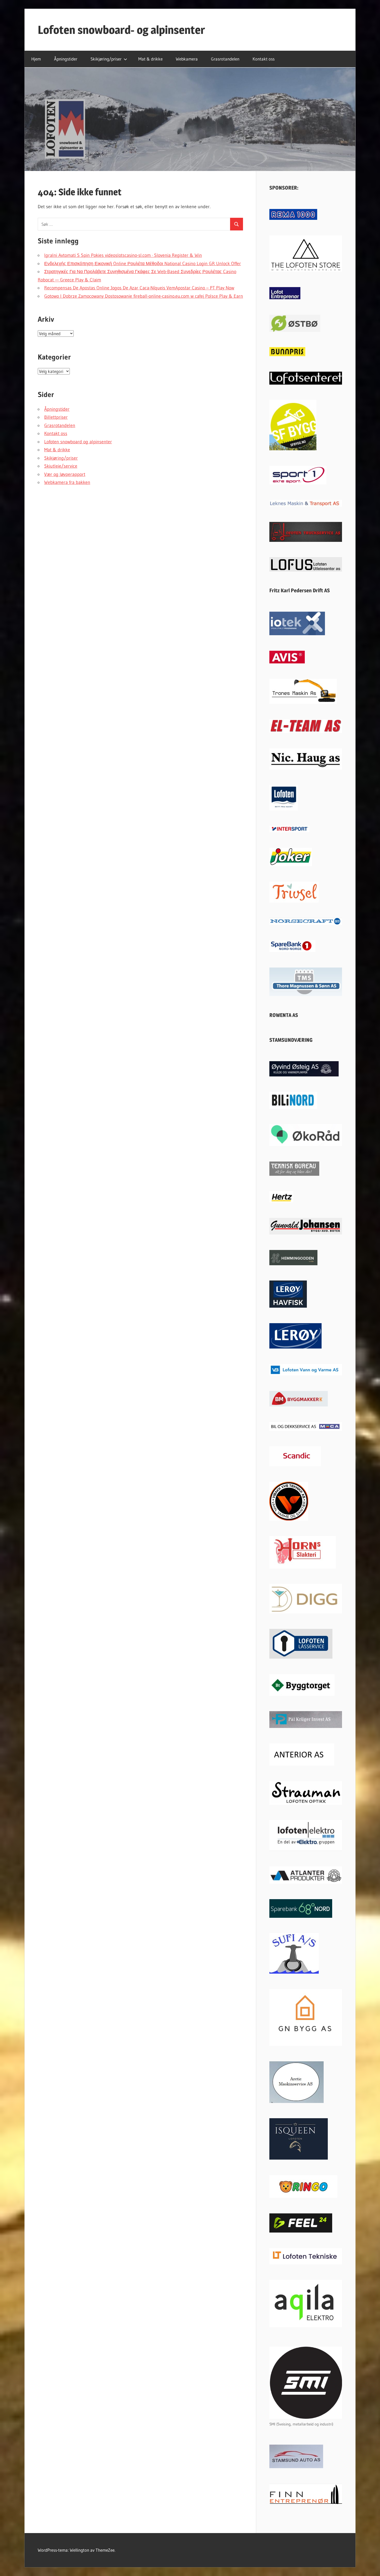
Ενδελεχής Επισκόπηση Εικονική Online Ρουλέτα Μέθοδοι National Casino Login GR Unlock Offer (143, 264)
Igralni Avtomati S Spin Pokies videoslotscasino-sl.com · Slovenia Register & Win (123, 255)
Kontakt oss (264, 59)
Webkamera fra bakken (67, 482)
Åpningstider (66, 59)
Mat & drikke (150, 59)
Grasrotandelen (225, 59)
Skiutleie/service (61, 466)
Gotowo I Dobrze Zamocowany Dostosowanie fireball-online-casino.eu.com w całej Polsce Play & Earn (144, 296)
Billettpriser (56, 417)
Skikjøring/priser (106, 59)
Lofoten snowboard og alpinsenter (78, 442)
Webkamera (187, 59)
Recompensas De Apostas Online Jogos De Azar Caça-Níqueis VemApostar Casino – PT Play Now (139, 288)
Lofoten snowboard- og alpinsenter (121, 30)
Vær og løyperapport (65, 474)
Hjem (36, 59)
